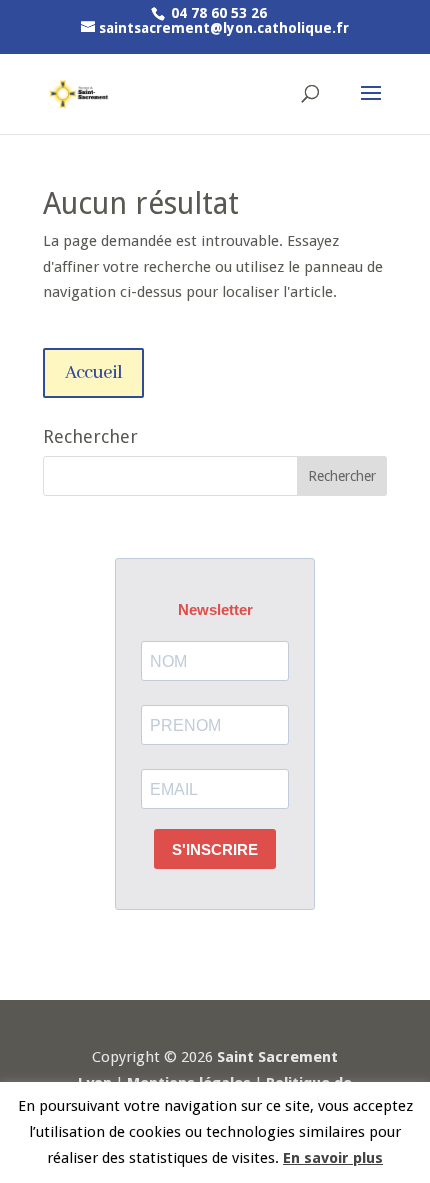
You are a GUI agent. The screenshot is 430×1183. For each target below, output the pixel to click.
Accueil (93, 373)
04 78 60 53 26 (217, 13)
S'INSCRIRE (215, 849)
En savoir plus (333, 1158)
